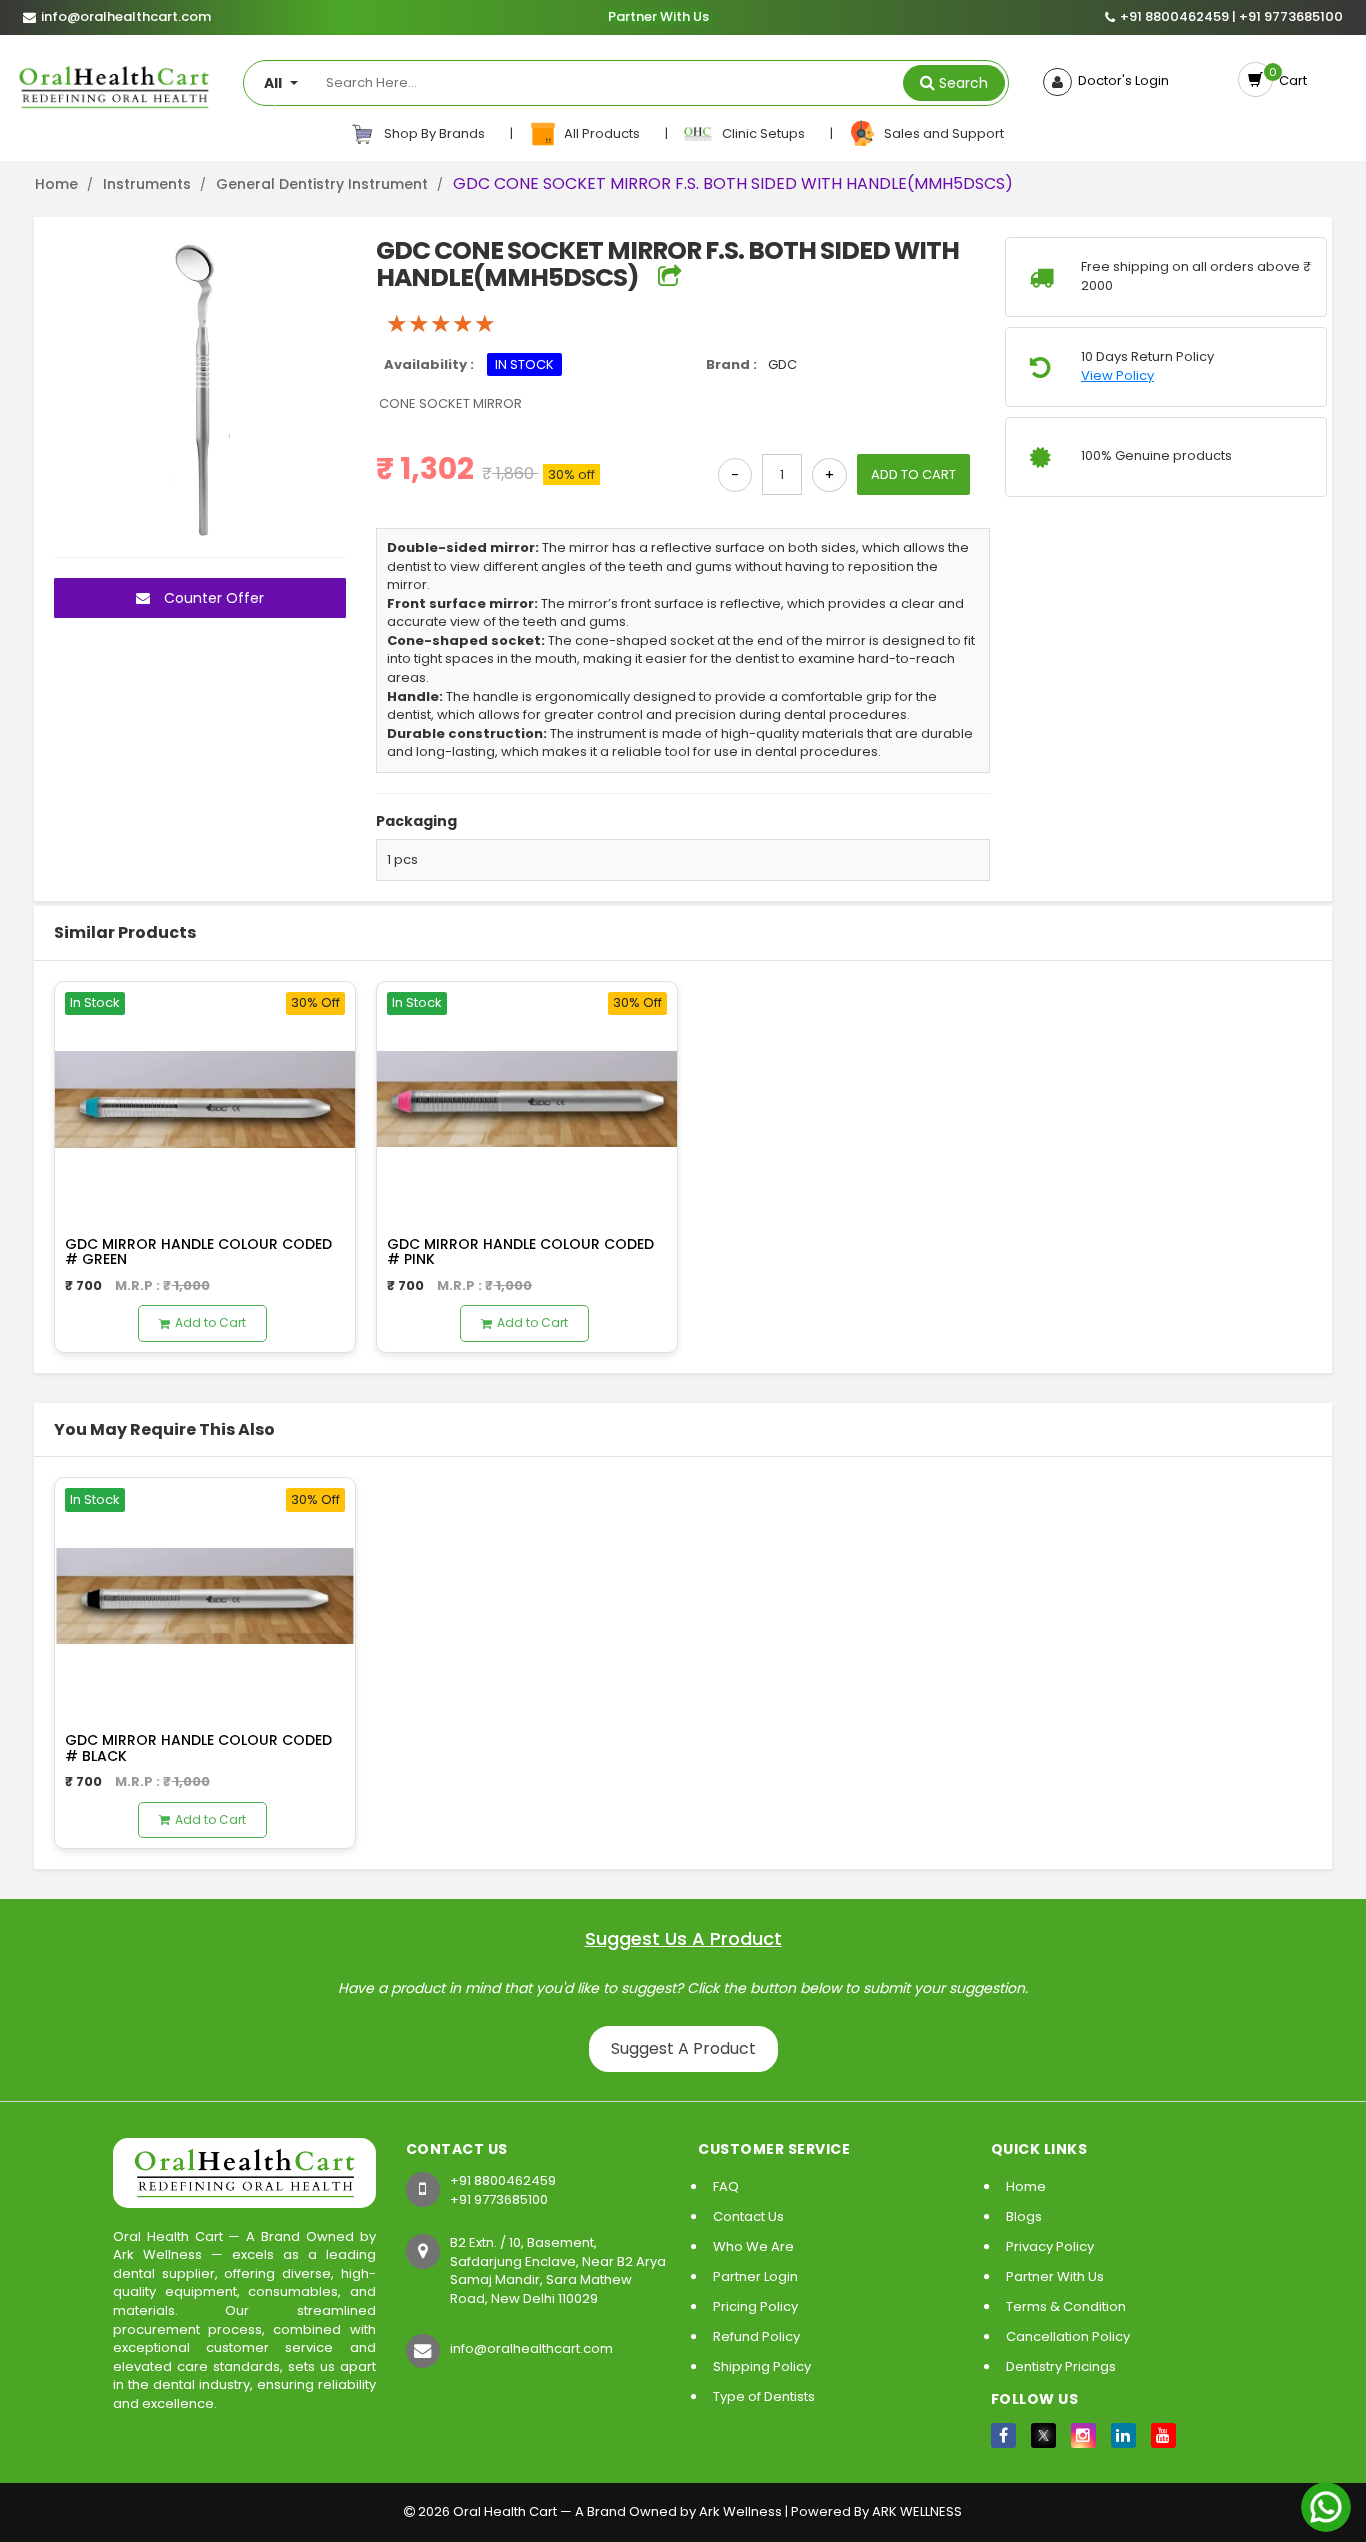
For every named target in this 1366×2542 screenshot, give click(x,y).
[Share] (669, 277)
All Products (600, 133)
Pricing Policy (755, 2306)
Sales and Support (941, 133)
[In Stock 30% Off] (205, 1098)
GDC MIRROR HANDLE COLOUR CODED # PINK (520, 1251)
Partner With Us (658, 17)
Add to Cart (210, 1322)
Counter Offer (212, 598)
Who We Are (753, 2246)
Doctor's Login (1120, 81)
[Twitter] (1043, 2435)
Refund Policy (756, 2336)
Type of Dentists (764, 2396)
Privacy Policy (1050, 2246)
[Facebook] (1003, 2435)
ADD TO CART (913, 474)
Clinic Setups (760, 133)
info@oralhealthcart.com (531, 2348)
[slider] (441, 324)
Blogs (1024, 2216)
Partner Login (755, 2276)
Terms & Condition (1066, 2306)
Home (56, 184)
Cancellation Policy (1068, 2336)
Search (963, 83)
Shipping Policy (762, 2366)
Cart (1290, 80)
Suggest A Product (683, 2048)
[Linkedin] (1123, 2435)
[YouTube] (1163, 2435)
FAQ (726, 2186)
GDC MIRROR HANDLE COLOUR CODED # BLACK (198, 1747)
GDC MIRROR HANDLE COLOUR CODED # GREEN (198, 1251)
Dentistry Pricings (1061, 2366)
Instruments (147, 184)
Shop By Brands (433, 133)
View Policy (1117, 376)
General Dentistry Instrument (322, 184)
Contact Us (748, 2216)
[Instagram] (1083, 2435)
